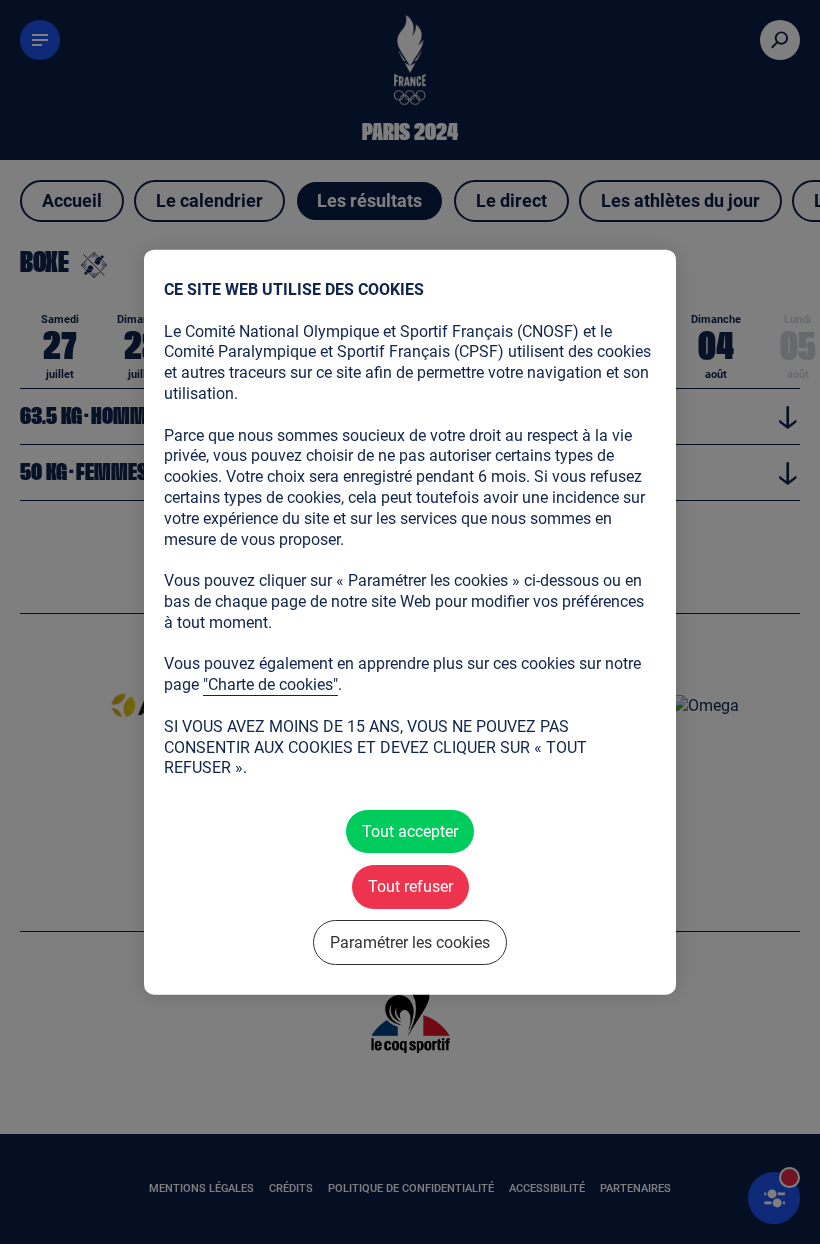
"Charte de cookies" (270, 684)
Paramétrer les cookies (410, 941)
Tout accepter (410, 831)
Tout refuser (410, 886)
